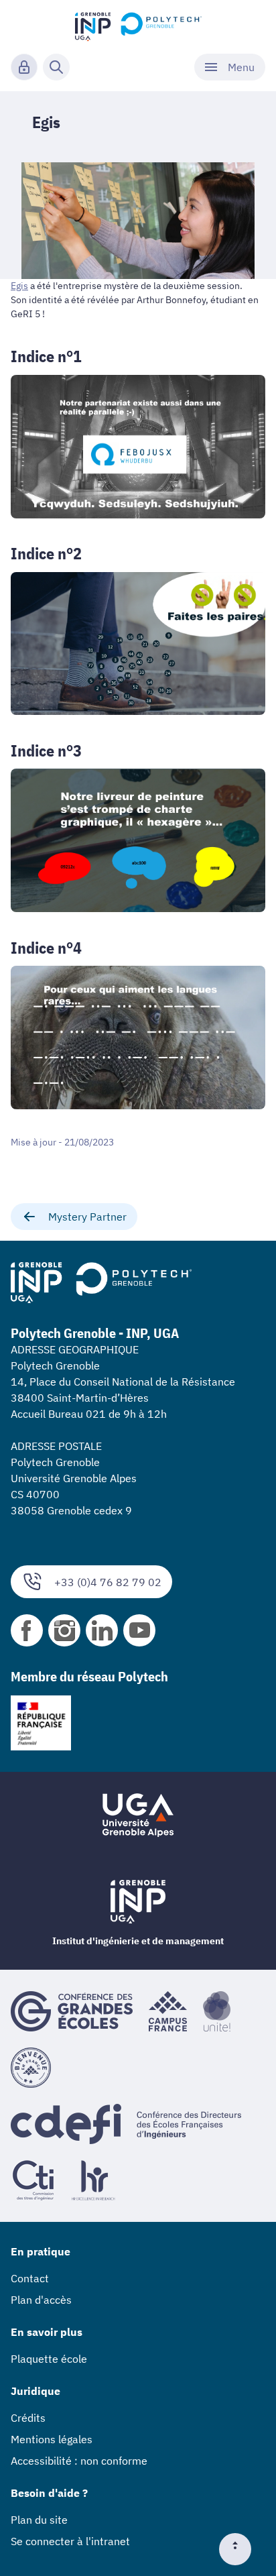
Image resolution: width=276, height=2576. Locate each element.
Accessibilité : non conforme (79, 2461)
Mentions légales (52, 2439)
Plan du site (39, 2520)
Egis (19, 286)
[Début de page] (240, 2549)
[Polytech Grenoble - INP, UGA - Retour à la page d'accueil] (138, 24)
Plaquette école (49, 2359)
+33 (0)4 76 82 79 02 (108, 1582)
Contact (30, 2278)
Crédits (28, 2418)
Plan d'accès (41, 2300)
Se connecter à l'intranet (70, 2541)
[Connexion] (24, 67)
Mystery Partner (87, 1217)
